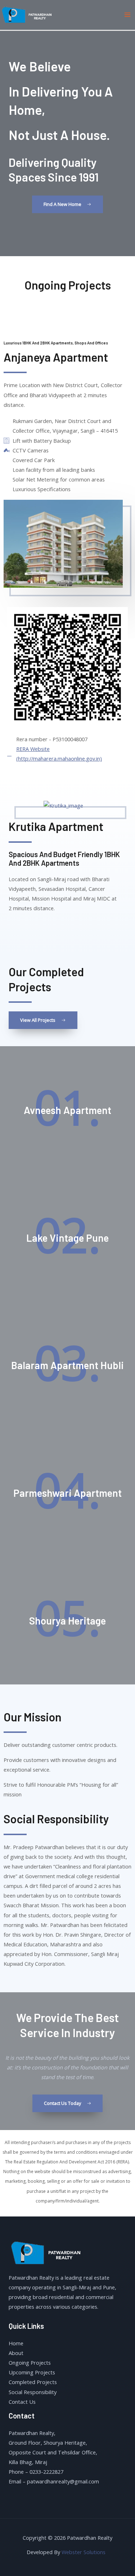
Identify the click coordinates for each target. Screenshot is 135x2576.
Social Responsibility (33, 2392)
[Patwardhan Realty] (29, 14)
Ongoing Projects (30, 2363)
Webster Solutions (85, 2552)
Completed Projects (33, 2382)
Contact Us (22, 2402)
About (16, 2353)
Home (16, 2343)
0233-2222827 (46, 2472)
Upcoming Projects (32, 2372)
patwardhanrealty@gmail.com (63, 2481)
